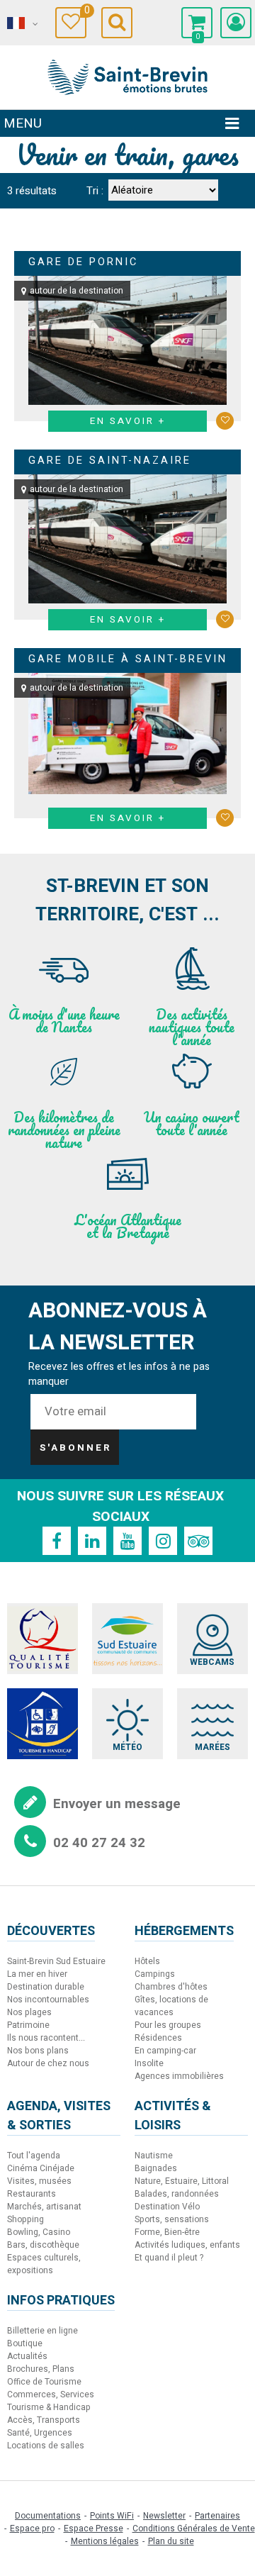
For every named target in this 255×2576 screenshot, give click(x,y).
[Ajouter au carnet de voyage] (225, 421)
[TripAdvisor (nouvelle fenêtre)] (198, 1541)
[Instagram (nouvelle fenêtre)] (163, 1541)
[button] (197, 23)
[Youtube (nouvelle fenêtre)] (127, 1541)
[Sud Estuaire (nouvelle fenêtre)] (127, 1639)
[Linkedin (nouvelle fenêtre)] (92, 1541)
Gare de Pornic (83, 262)
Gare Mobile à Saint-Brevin (128, 659)
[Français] (21, 23)
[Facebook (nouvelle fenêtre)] (57, 1541)
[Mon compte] (236, 23)
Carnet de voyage (85, 12)
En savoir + (128, 421)
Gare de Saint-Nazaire (110, 461)
